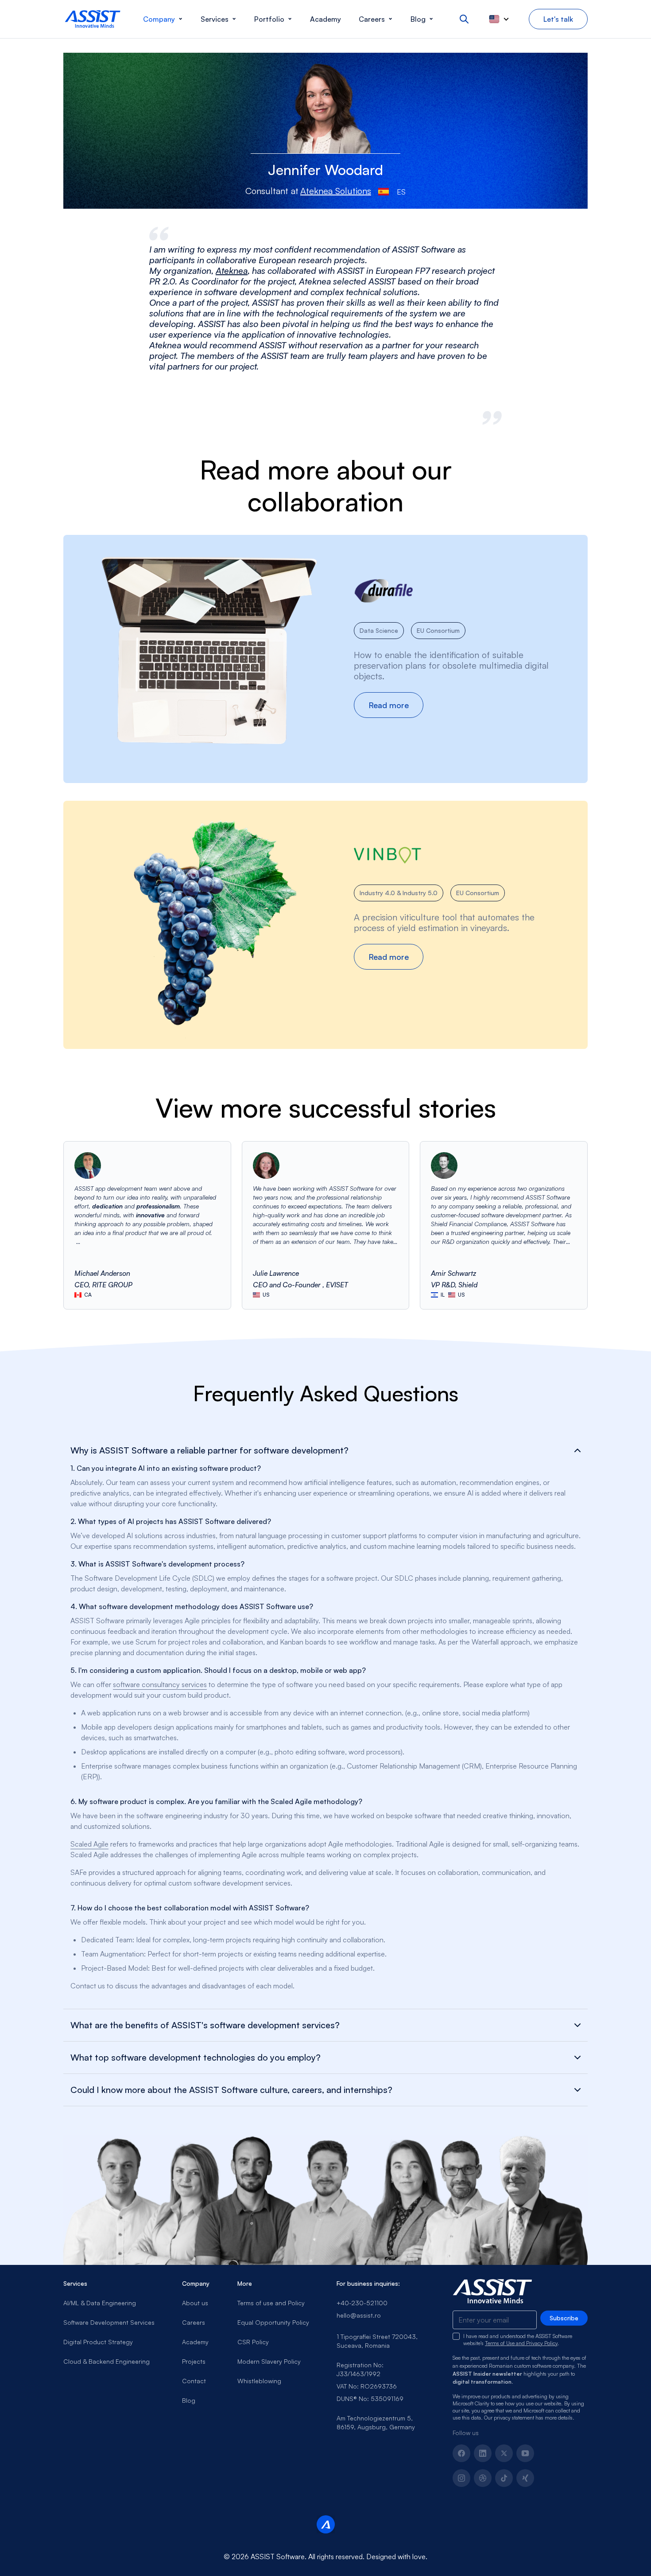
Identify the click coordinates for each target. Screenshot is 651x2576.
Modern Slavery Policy (269, 2361)
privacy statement (514, 2418)
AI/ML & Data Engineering (100, 2303)
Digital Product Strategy (98, 2342)
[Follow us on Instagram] (461, 2478)
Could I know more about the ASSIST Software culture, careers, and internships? (231, 2090)
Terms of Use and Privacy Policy (521, 2343)
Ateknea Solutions (336, 191)
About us (195, 2303)
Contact (194, 2381)
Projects (194, 2361)
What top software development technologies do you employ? (196, 2058)
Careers (194, 2322)
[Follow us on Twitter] (504, 2453)
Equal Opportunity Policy (273, 2322)
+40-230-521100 (362, 2303)
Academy (195, 2342)
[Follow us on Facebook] (461, 2453)
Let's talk (558, 19)
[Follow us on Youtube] (525, 2453)
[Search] (464, 19)
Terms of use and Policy (271, 2303)
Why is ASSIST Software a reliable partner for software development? (209, 1450)
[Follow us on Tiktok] (504, 2478)
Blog (189, 2400)
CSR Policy (253, 2342)
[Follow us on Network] (483, 2478)
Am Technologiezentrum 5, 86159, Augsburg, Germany (376, 2422)
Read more (396, 708)
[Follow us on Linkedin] (483, 2453)
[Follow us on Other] (525, 2478)
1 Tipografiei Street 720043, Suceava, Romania (377, 2341)
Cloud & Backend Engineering (107, 2361)
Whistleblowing (259, 2381)
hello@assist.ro (359, 2315)
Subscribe (564, 2318)
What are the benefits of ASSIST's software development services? (205, 2025)
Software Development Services (109, 2322)
